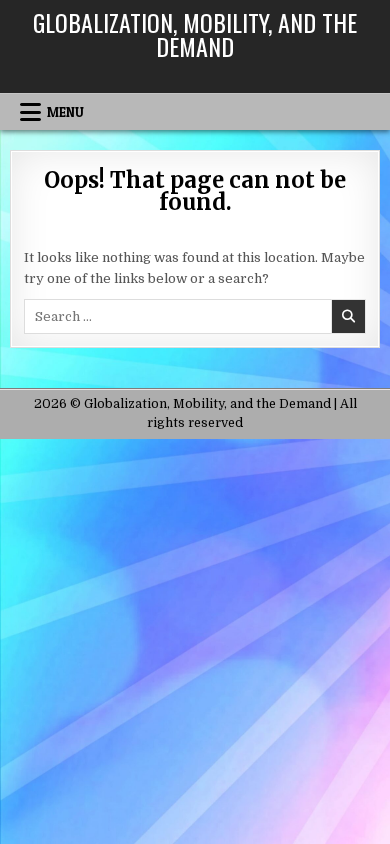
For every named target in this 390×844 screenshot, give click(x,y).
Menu (65, 112)
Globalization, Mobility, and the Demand (195, 34)
